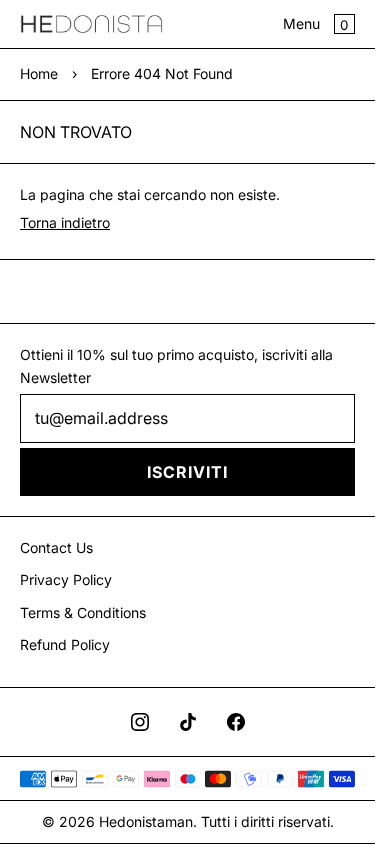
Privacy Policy (66, 579)
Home (39, 73)
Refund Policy (65, 644)
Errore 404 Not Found (162, 73)
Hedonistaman (146, 821)
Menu (301, 23)
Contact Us (56, 547)
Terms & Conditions (83, 612)
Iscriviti (187, 472)
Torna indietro (65, 222)
